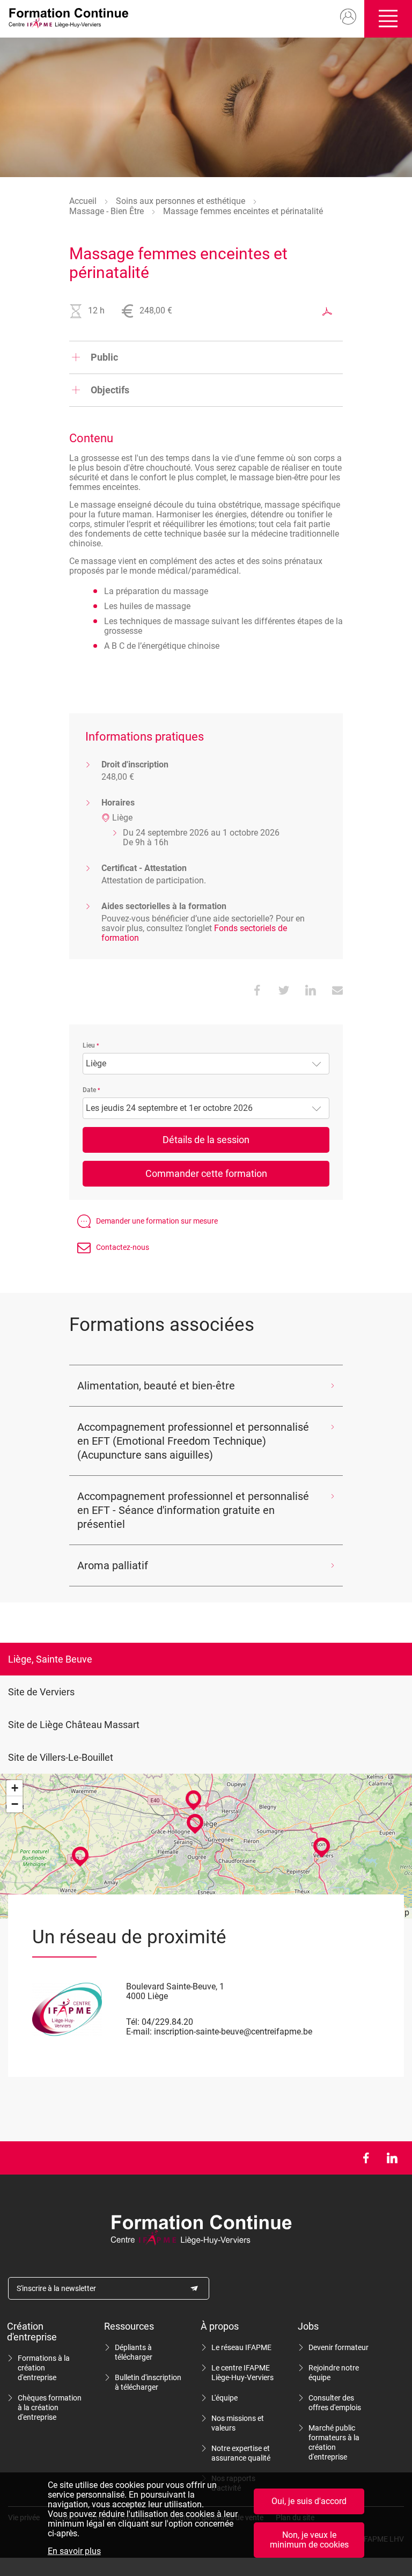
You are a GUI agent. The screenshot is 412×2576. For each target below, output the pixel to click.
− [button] (15, 1804)
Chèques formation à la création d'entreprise (50, 2407)
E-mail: (139, 2032)
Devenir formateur (339, 2347)
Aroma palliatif (113, 1565)
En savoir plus (74, 2551)
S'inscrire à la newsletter (56, 2288)
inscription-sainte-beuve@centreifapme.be (233, 2032)
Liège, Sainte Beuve (50, 1659)
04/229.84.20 (167, 2022)
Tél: (133, 2022)
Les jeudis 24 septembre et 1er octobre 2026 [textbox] (169, 1108)
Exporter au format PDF (327, 311)
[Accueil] (72, 19)
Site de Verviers (41, 1692)
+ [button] (15, 1788)
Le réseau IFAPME (241, 2347)
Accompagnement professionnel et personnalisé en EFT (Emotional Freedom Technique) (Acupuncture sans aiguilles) (193, 1441)
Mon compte (348, 17)
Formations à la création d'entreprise (44, 2368)
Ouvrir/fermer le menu (388, 19)
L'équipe (225, 2398)
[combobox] (206, 1064)
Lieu (89, 1045)
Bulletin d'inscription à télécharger (148, 2382)
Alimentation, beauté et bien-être (156, 1386)
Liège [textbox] (96, 1064)
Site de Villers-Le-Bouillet (61, 1757)
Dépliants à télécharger (134, 2352)
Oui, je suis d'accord (309, 2501)
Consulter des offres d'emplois (335, 2403)
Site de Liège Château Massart (74, 1725)
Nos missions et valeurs (238, 2423)
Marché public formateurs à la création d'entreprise (334, 2442)
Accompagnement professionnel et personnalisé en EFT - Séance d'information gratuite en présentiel (193, 1510)
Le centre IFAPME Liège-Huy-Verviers (242, 2373)
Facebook (366, 2158)
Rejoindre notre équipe (334, 2373)
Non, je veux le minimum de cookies (309, 2540)
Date (89, 1090)
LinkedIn (392, 2158)
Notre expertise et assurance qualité (241, 2453)
